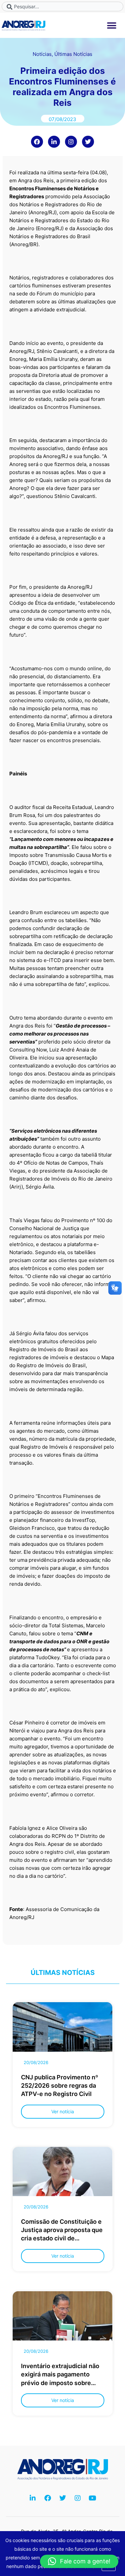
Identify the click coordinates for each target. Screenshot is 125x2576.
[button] (112, 25)
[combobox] (62, 6)
